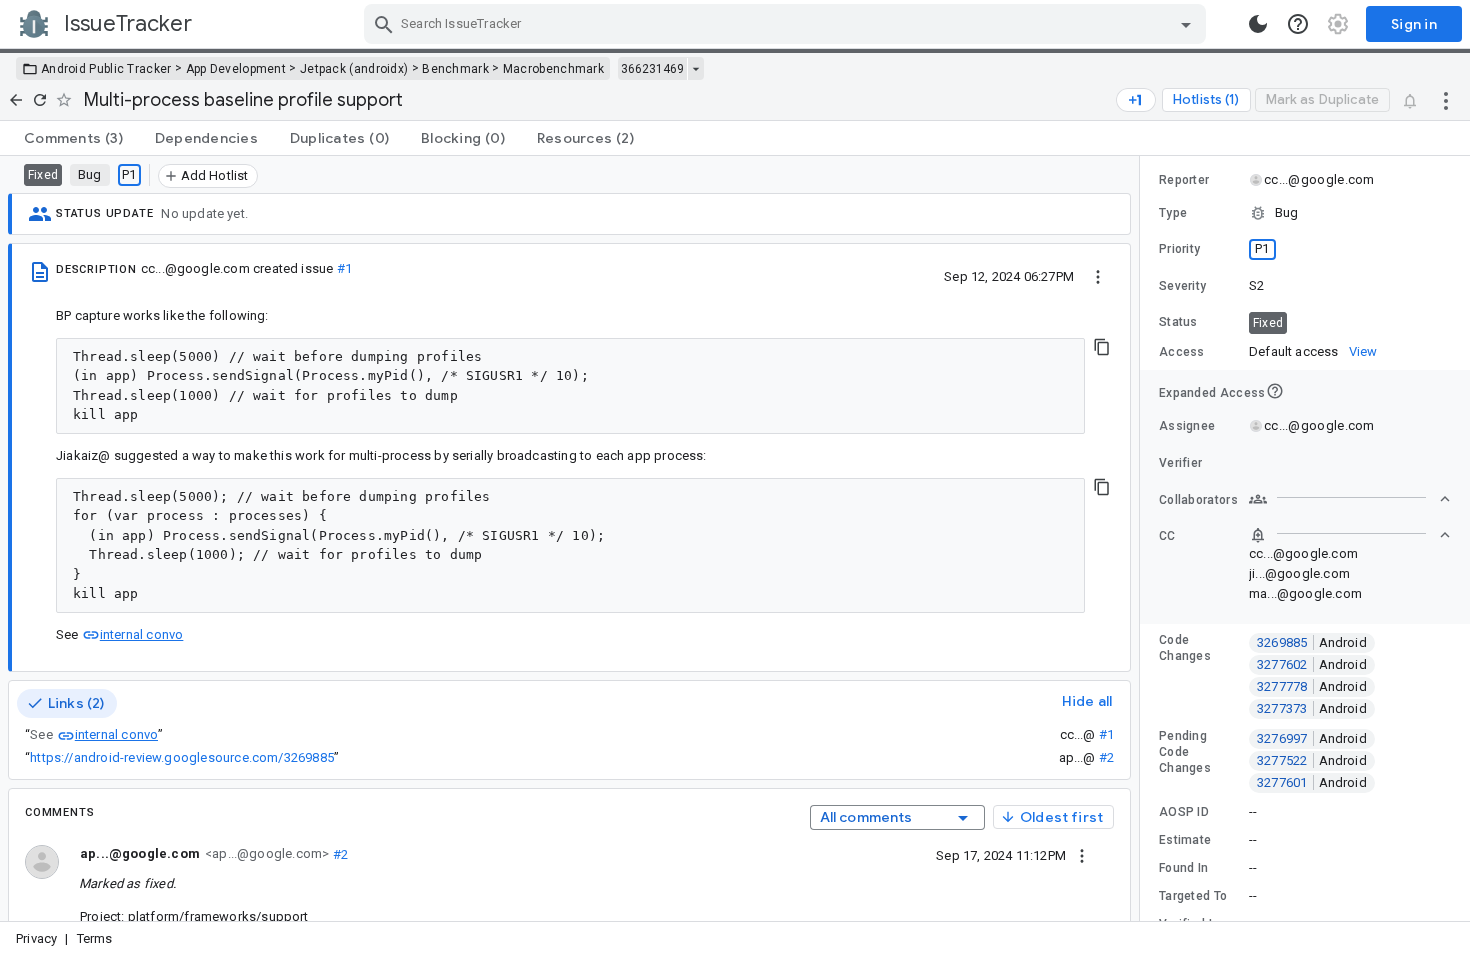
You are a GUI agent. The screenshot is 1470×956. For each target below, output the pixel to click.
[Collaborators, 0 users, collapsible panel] (1350, 499)
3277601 (1312, 782)
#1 (344, 268)
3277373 (1312, 708)
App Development (236, 69)
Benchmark (455, 69)
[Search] (384, 24)
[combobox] (787, 24)
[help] (1298, 24)
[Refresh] (40, 100)
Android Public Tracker (106, 69)
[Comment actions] (1082, 855)
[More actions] (1446, 100)
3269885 (1312, 642)
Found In (1183, 868)
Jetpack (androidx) (354, 69)
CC (1167, 536)
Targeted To (1193, 896)
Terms (95, 938)
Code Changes (1185, 648)
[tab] (73, 138)
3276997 (1312, 738)
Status (1178, 322)
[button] (1305, 213)
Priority (1179, 249)
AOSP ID (1184, 812)
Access (1182, 352)
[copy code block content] (1102, 347)
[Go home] (16, 100)
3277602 (1312, 664)
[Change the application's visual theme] (1258, 24)
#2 (1106, 757)
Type (1173, 213)
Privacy (36, 938)
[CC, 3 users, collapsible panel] (1350, 535)
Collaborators (1198, 500)
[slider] (1143, 538)
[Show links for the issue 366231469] (695, 69)
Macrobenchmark (553, 69)
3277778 (1312, 686)
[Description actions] (1098, 276)
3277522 (1312, 760)
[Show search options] (1186, 24)
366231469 (652, 69)
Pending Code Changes (1185, 752)
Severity (1182, 286)
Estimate (1185, 840)
